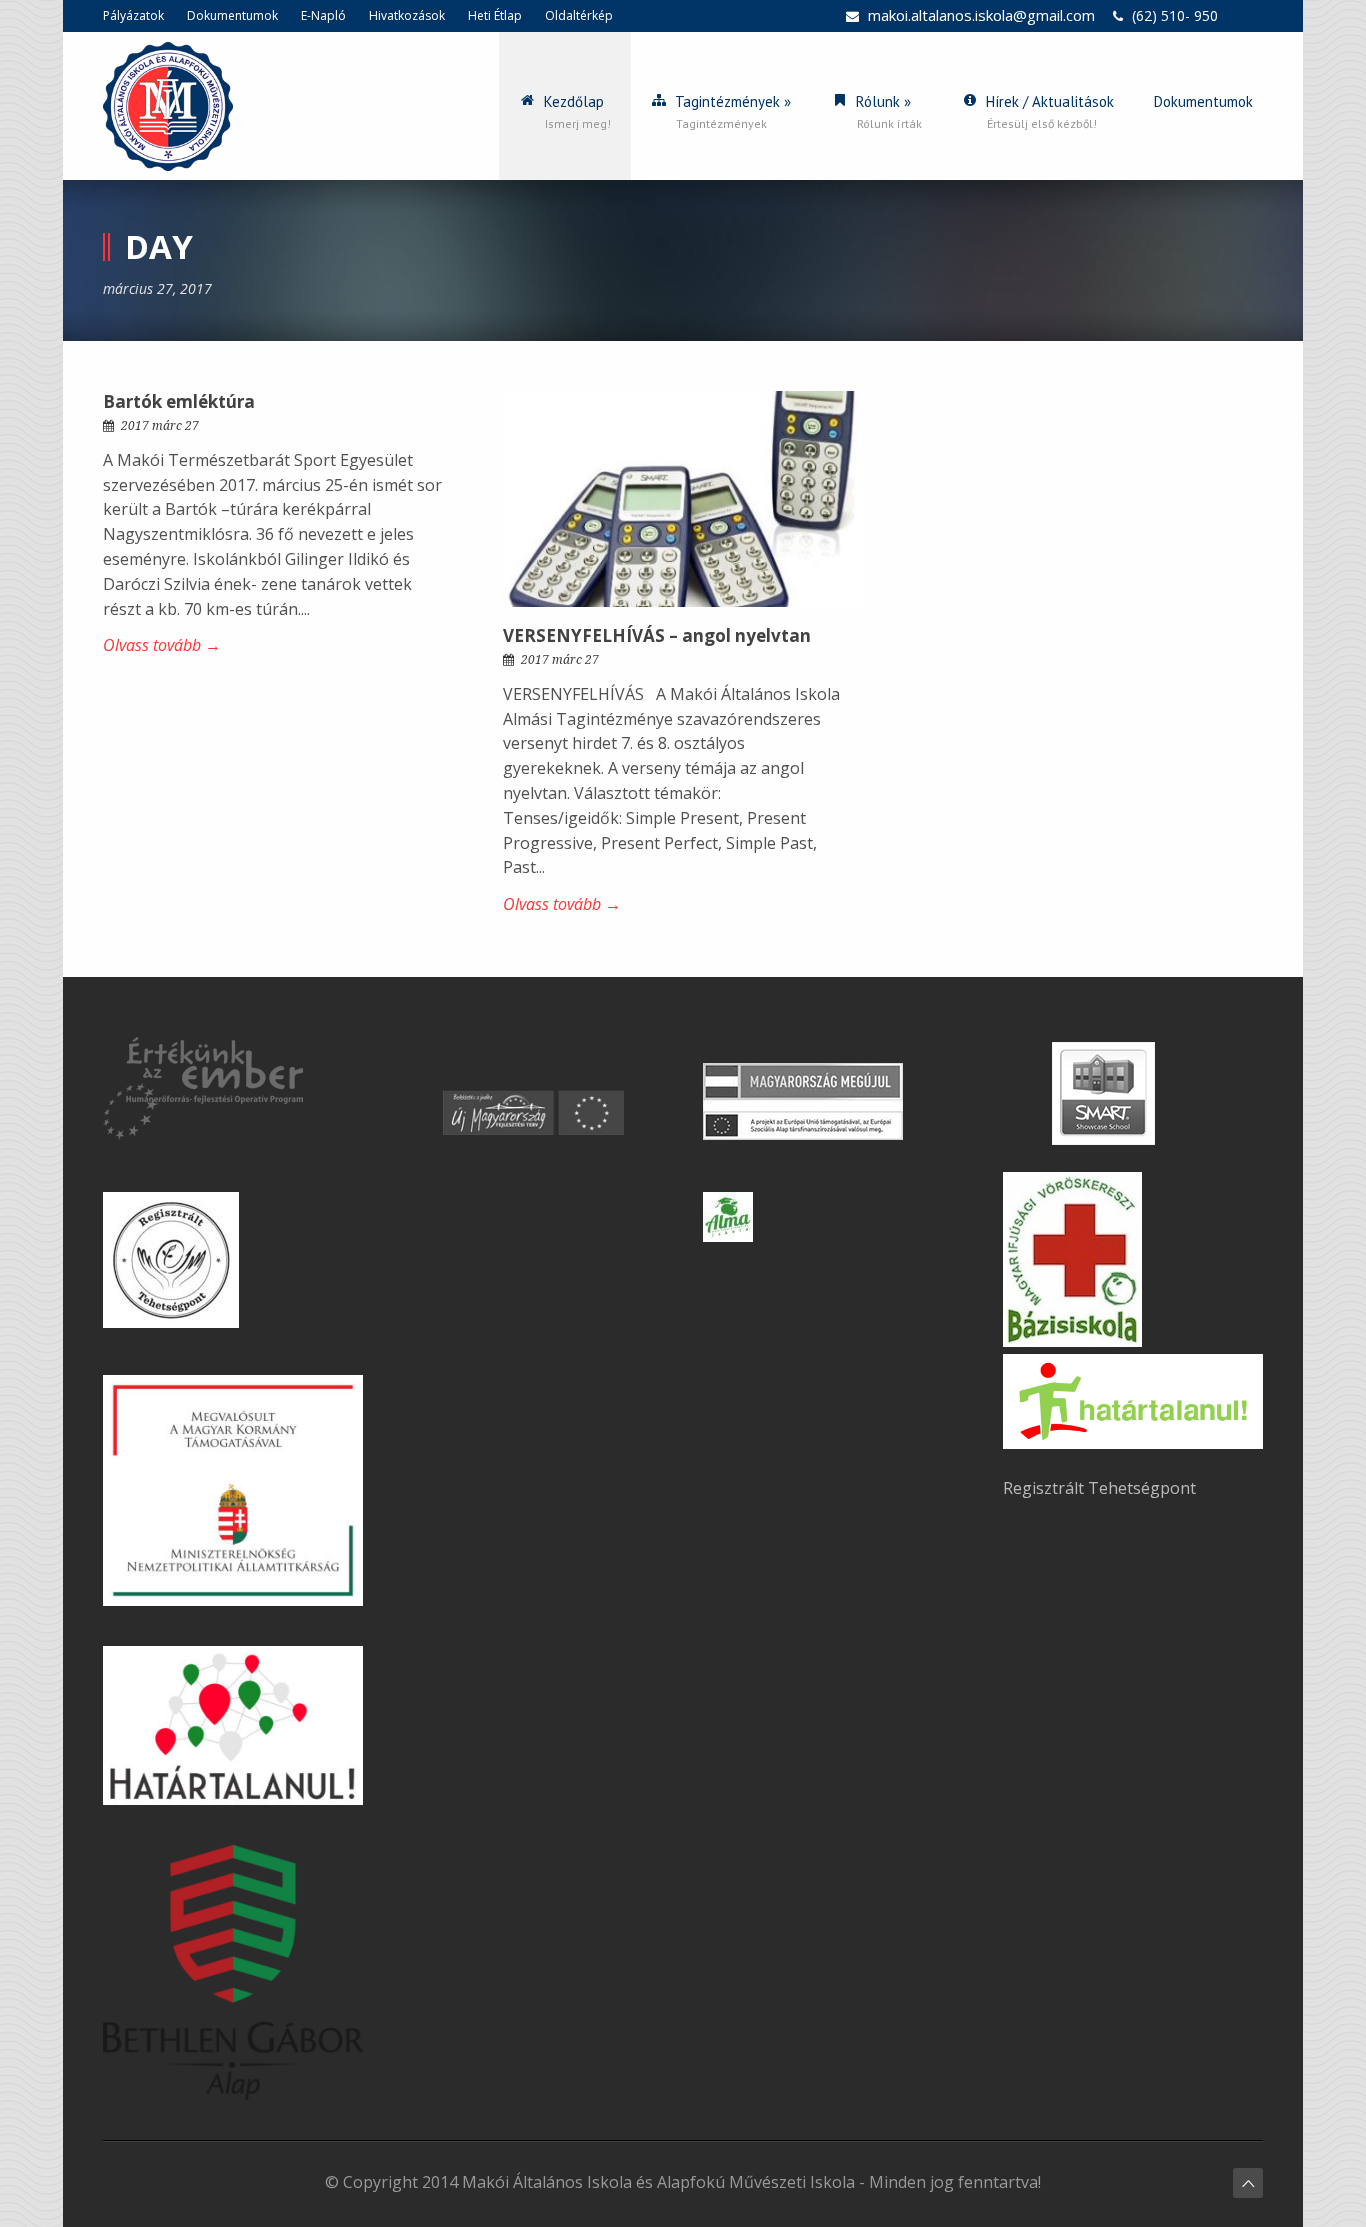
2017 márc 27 (160, 426)
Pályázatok (133, 15)
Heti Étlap (495, 15)
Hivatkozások (407, 15)
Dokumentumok (232, 15)
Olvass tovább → (162, 645)
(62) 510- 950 (1175, 15)
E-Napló (323, 15)
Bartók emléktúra (179, 401)
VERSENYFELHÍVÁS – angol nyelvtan (657, 635)
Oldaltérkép (579, 15)
